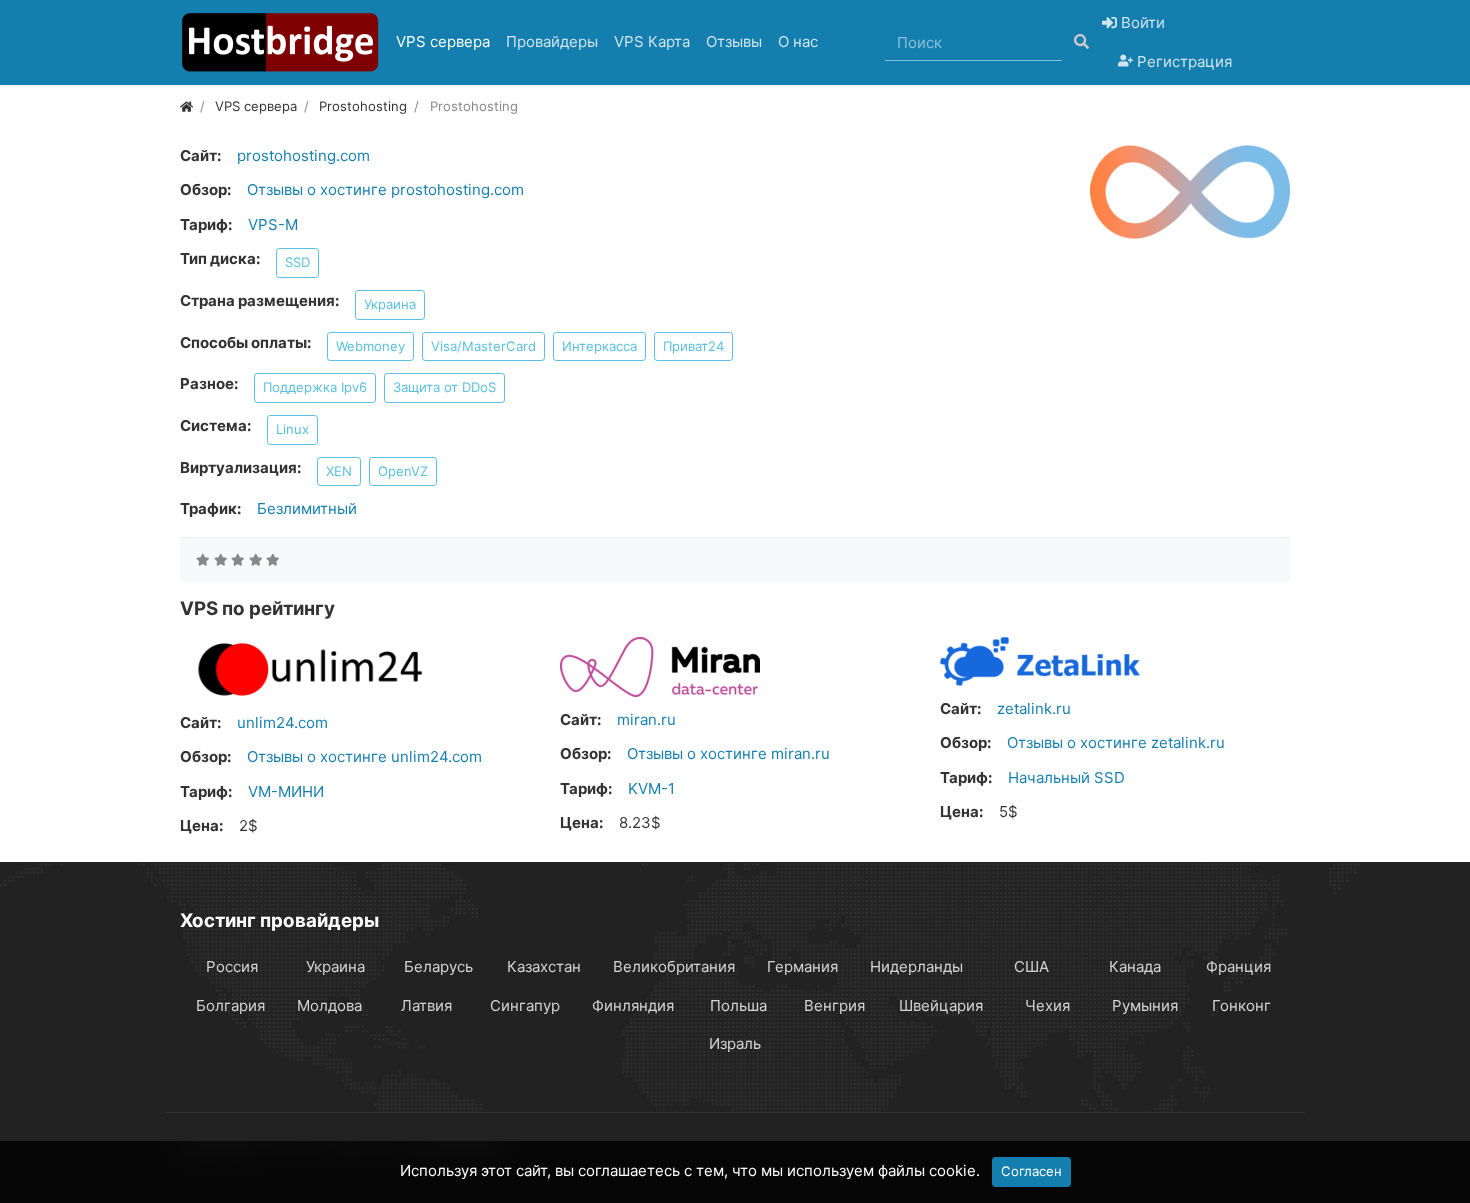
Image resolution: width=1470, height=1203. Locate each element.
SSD (297, 262)
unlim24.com (282, 722)
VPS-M (273, 224)
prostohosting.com (303, 155)
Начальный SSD (1066, 777)
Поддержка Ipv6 (315, 387)
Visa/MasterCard (483, 346)
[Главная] (186, 106)
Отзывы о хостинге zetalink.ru (1116, 742)
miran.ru (646, 719)
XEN (339, 471)
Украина (390, 304)
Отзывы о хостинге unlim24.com (364, 756)
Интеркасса (599, 346)
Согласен (1031, 1171)
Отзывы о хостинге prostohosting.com (385, 189)
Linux (292, 429)
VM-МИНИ (286, 791)
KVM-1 (651, 788)
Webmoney (370, 346)
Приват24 (693, 346)
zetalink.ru (1034, 708)
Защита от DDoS (444, 387)
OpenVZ (403, 471)
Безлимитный (307, 508)
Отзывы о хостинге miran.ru (728, 753)
